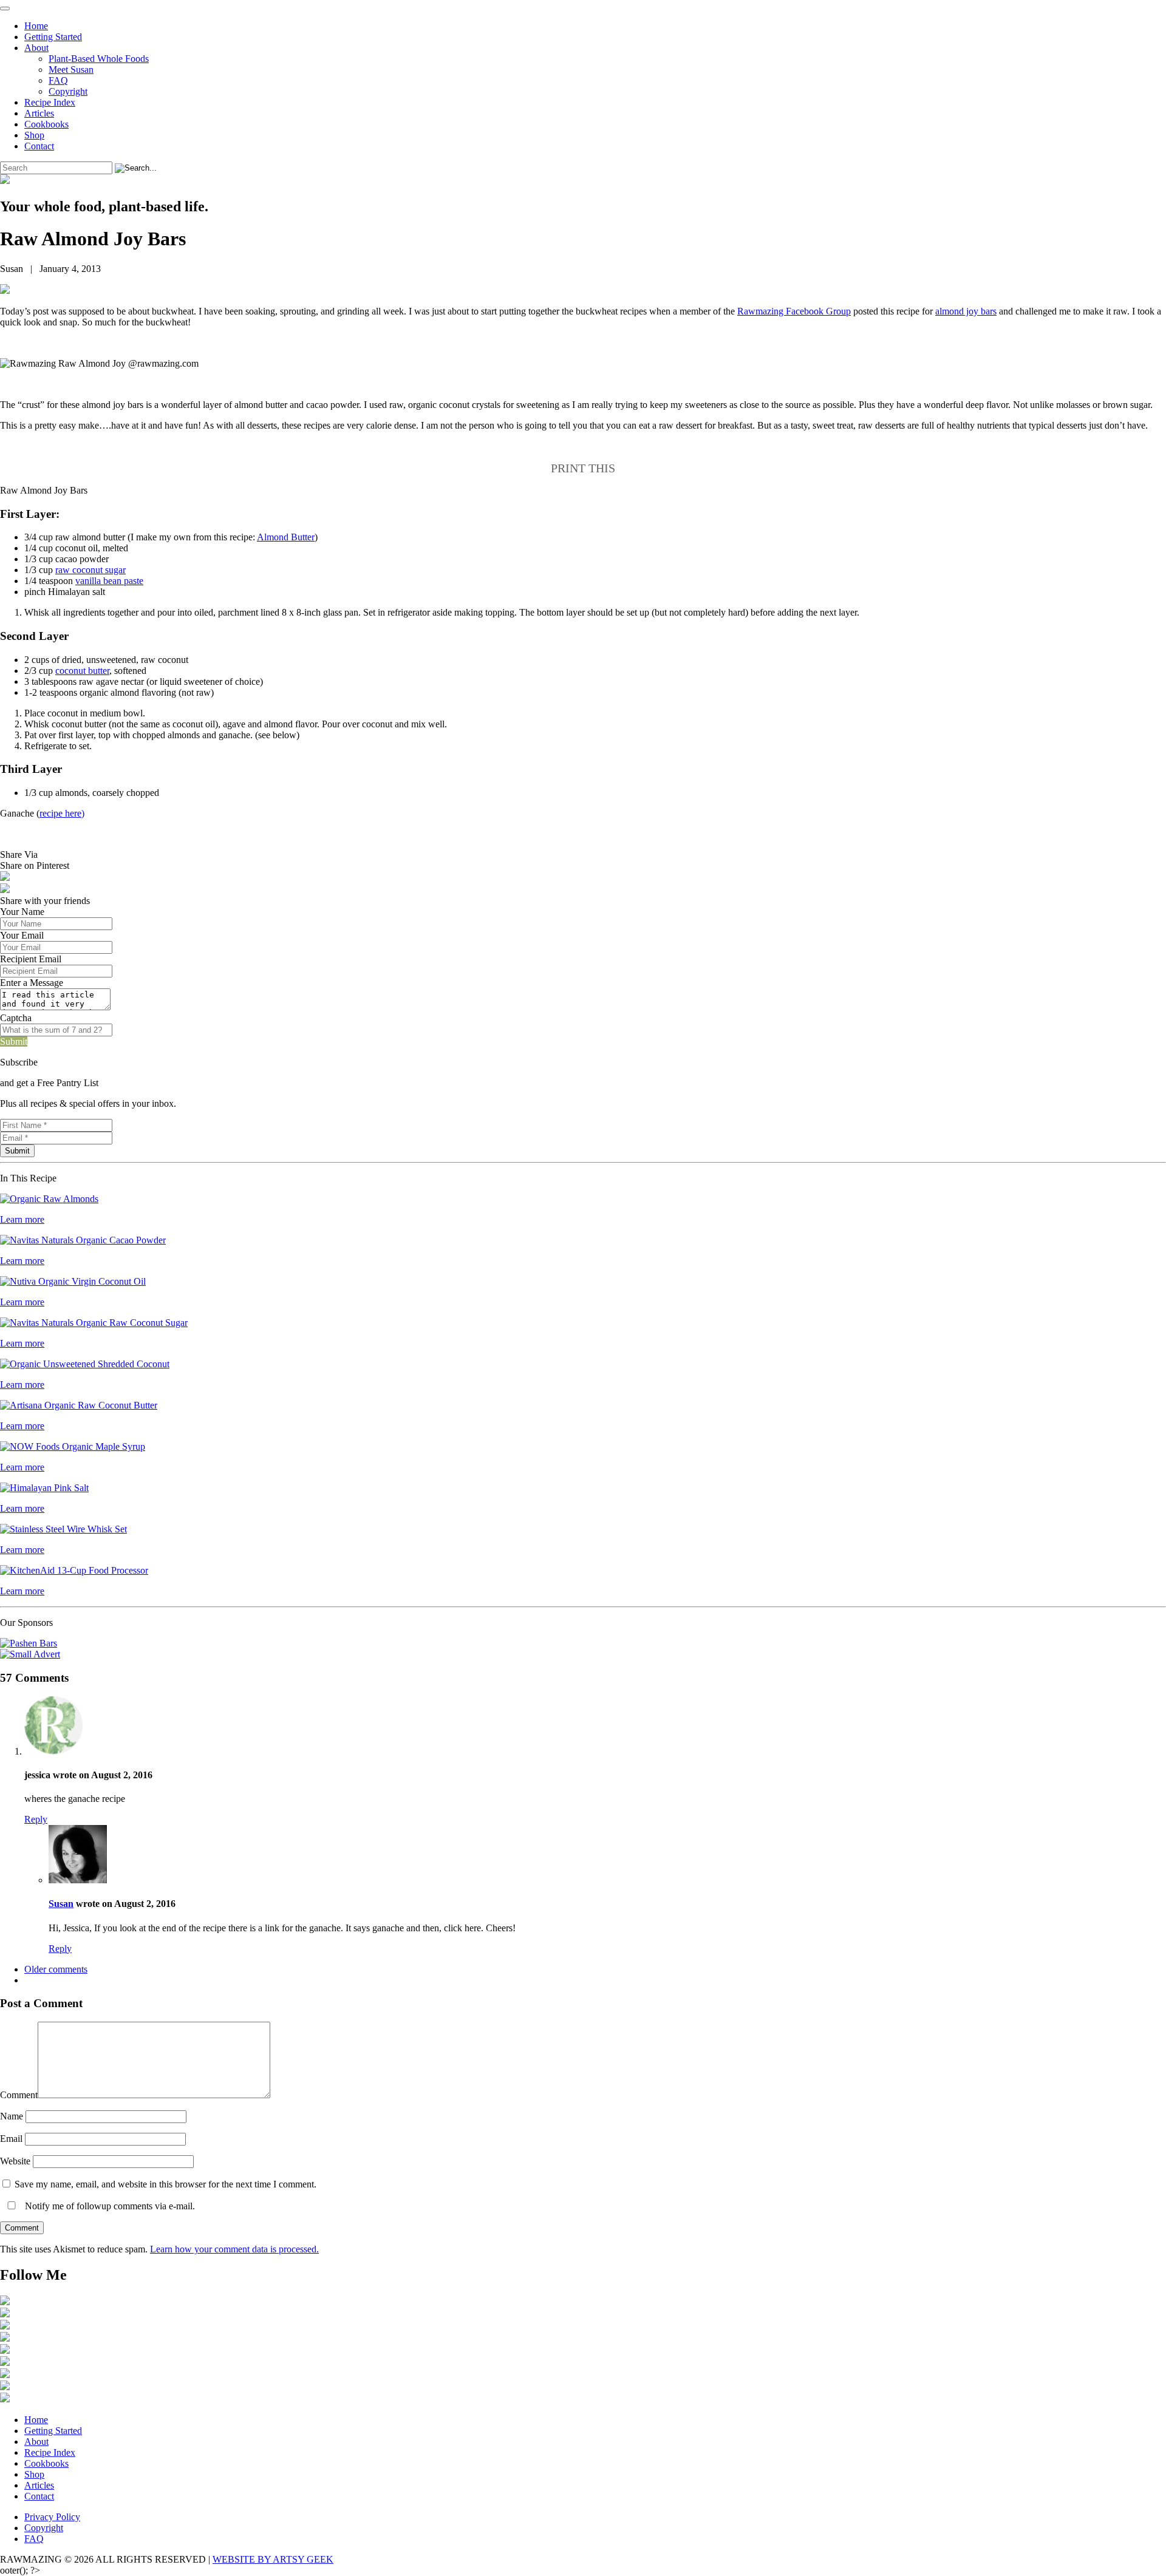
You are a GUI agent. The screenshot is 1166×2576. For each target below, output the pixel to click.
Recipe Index (50, 102)
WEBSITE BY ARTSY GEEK (273, 2559)
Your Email (22, 935)
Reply (36, 1819)
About (36, 48)
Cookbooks (46, 124)
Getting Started (53, 37)
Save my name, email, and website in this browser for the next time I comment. (165, 2184)
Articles (39, 113)
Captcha (16, 1018)
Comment (19, 2095)
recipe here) (62, 813)
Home (36, 26)
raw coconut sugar (90, 570)
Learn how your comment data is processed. (234, 2249)
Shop (34, 135)
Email (11, 2139)
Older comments (56, 1969)
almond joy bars (966, 311)
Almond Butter (286, 537)
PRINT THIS (583, 468)
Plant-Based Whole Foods (99, 59)
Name (12, 2116)
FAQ (58, 80)
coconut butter (82, 671)
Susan (61, 1904)
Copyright (68, 91)
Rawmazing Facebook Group (794, 311)
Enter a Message (32, 983)
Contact (39, 146)
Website (15, 2161)
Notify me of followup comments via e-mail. (109, 2206)
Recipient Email (31, 959)
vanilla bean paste (109, 581)
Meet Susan (71, 70)
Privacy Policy (52, 2517)
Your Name (22, 912)
